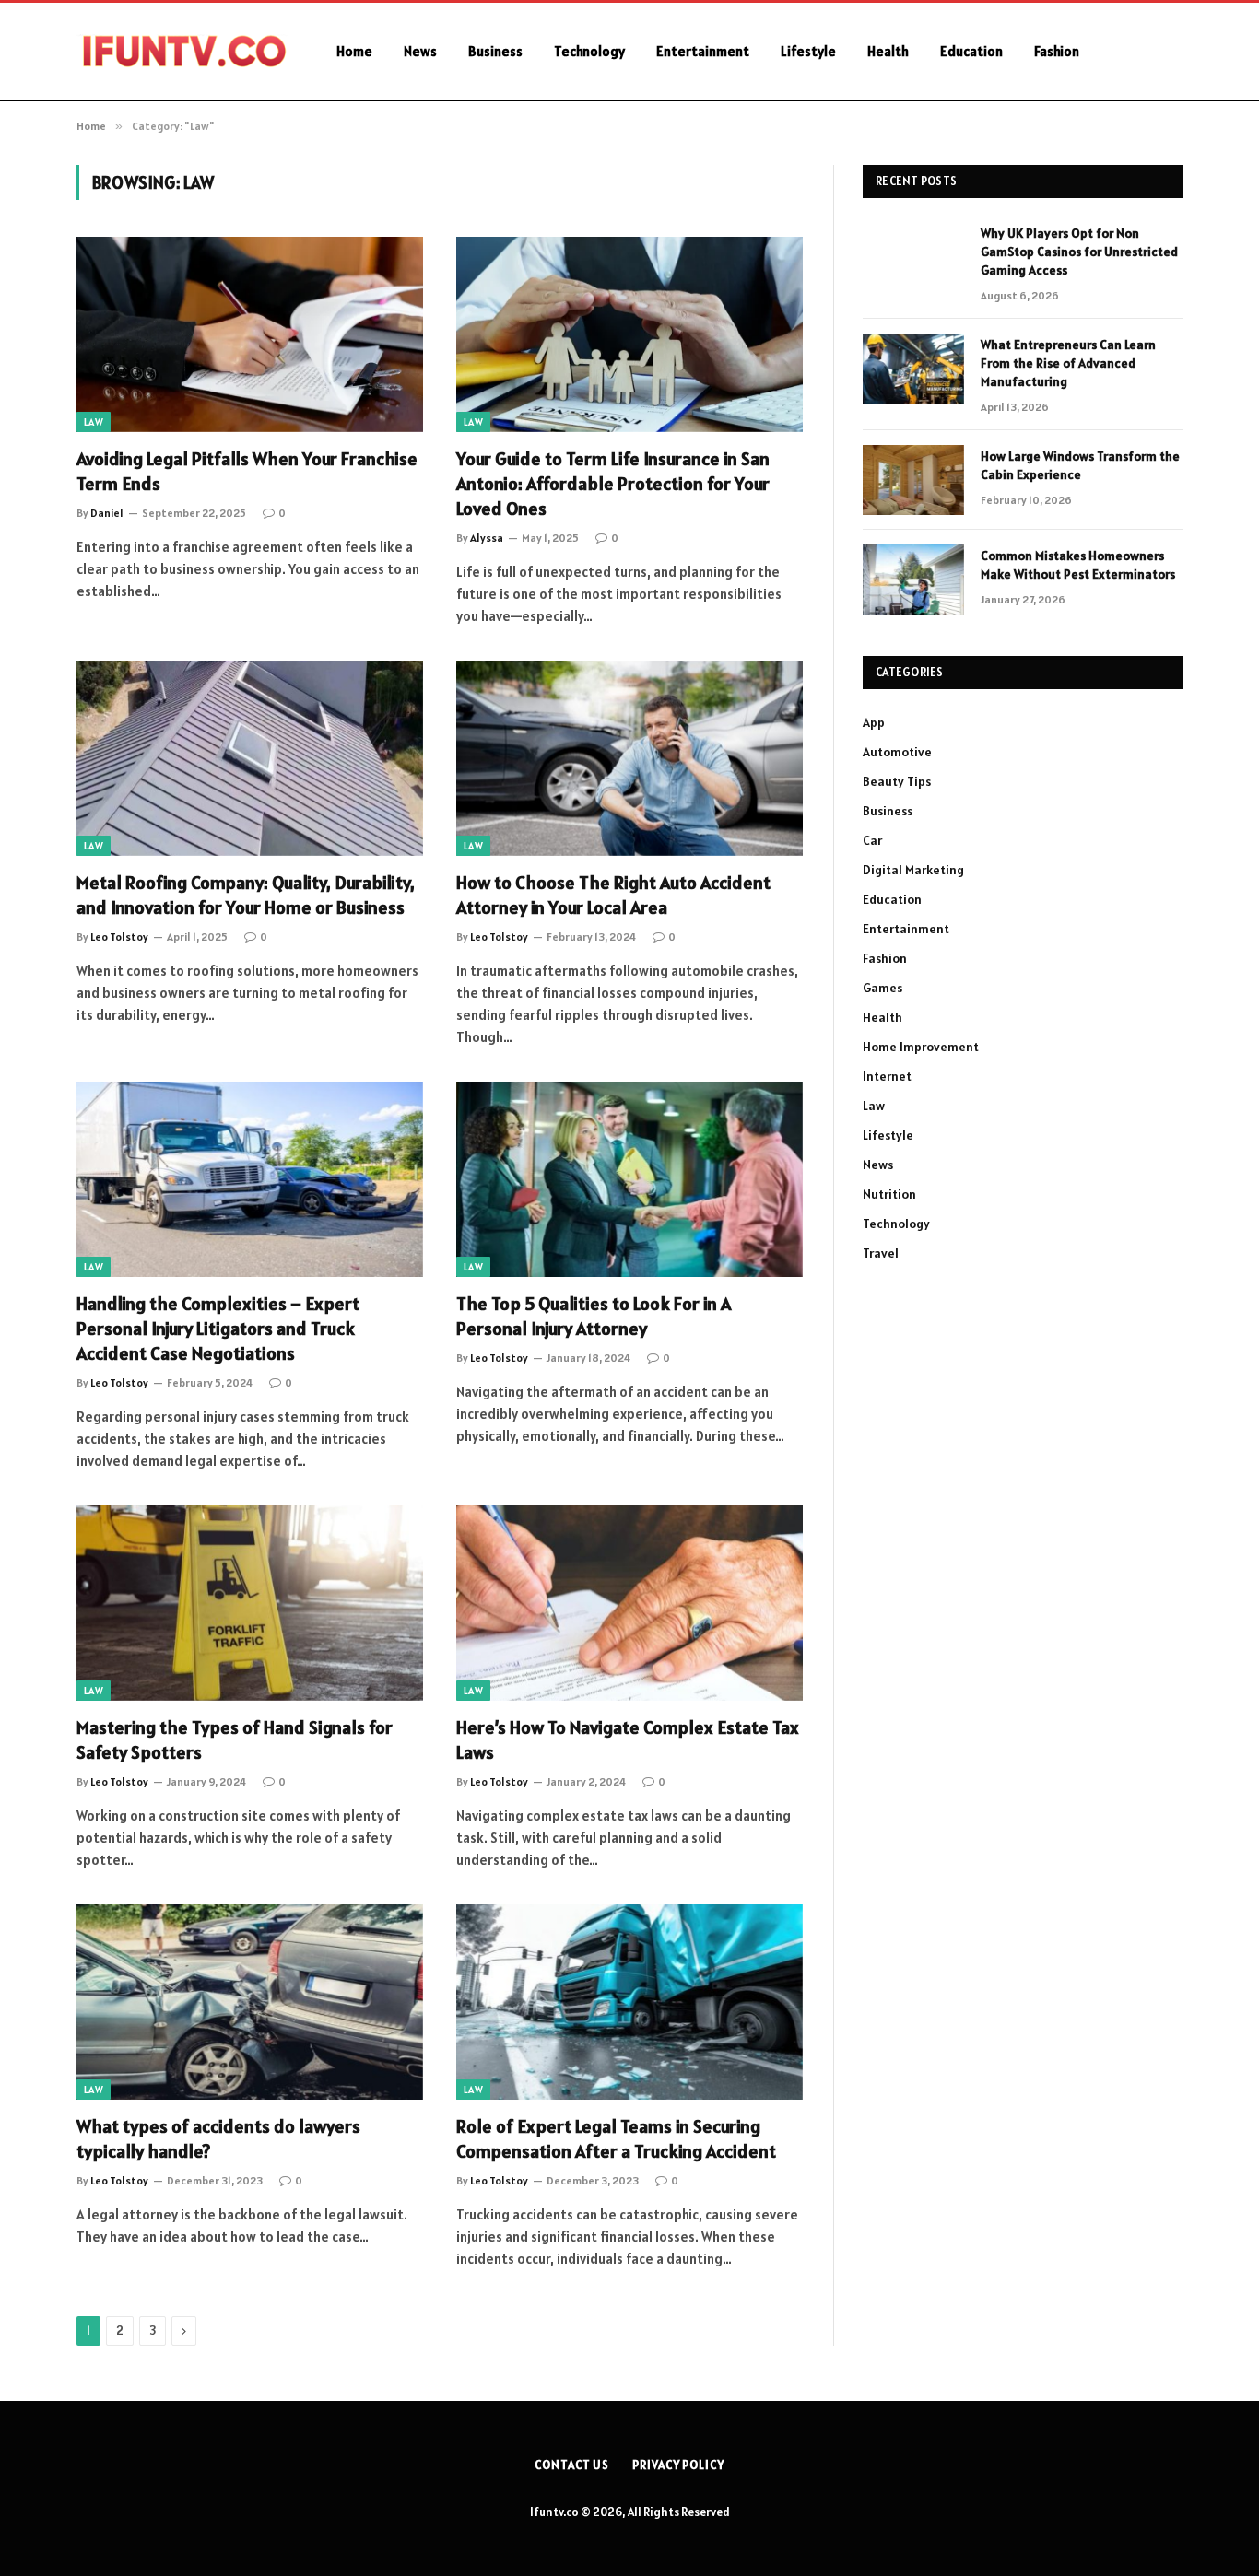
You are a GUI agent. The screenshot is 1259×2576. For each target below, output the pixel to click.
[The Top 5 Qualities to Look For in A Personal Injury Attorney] (629, 1179)
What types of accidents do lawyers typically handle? (218, 2139)
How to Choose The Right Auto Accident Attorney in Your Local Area (613, 895)
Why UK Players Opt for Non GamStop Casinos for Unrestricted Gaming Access (1079, 252)
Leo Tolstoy (119, 937)
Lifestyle (808, 51)
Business (495, 51)
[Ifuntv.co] (182, 52)
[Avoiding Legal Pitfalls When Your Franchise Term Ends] (250, 334)
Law (94, 422)
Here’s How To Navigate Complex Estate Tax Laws (628, 1740)
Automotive (897, 752)
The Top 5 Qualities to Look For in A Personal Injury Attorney (594, 1316)
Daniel (107, 513)
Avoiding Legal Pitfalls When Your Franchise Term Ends (247, 471)
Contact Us (572, 2465)
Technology (589, 51)
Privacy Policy (678, 2465)
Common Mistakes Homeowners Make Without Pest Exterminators (1078, 565)
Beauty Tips (897, 781)
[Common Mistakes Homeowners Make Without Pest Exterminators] (913, 580)
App (874, 722)
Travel (881, 1253)
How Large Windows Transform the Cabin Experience (1080, 465)
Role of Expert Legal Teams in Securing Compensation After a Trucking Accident (616, 2139)
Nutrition (889, 1194)
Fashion (1057, 51)
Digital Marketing (913, 870)
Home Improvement (921, 1047)
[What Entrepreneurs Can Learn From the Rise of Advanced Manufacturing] (913, 369)
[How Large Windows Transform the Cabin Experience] (913, 480)
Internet (887, 1076)
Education (971, 51)
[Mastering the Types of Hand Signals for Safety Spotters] (250, 1603)
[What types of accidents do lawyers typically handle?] (250, 2002)
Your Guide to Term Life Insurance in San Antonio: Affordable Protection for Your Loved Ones (613, 484)
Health (888, 51)
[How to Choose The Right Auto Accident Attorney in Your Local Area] (629, 758)
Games (882, 988)
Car (872, 840)
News (420, 51)
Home (354, 51)
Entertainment (703, 51)
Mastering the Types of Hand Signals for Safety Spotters (235, 1740)
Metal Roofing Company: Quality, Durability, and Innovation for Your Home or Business (246, 895)
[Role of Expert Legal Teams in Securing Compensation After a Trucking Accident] (629, 2002)
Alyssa (487, 538)
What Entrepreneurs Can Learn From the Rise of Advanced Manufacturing (1068, 363)
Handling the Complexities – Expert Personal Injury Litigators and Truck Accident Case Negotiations (218, 1329)
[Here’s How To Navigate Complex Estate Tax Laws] (629, 1603)
